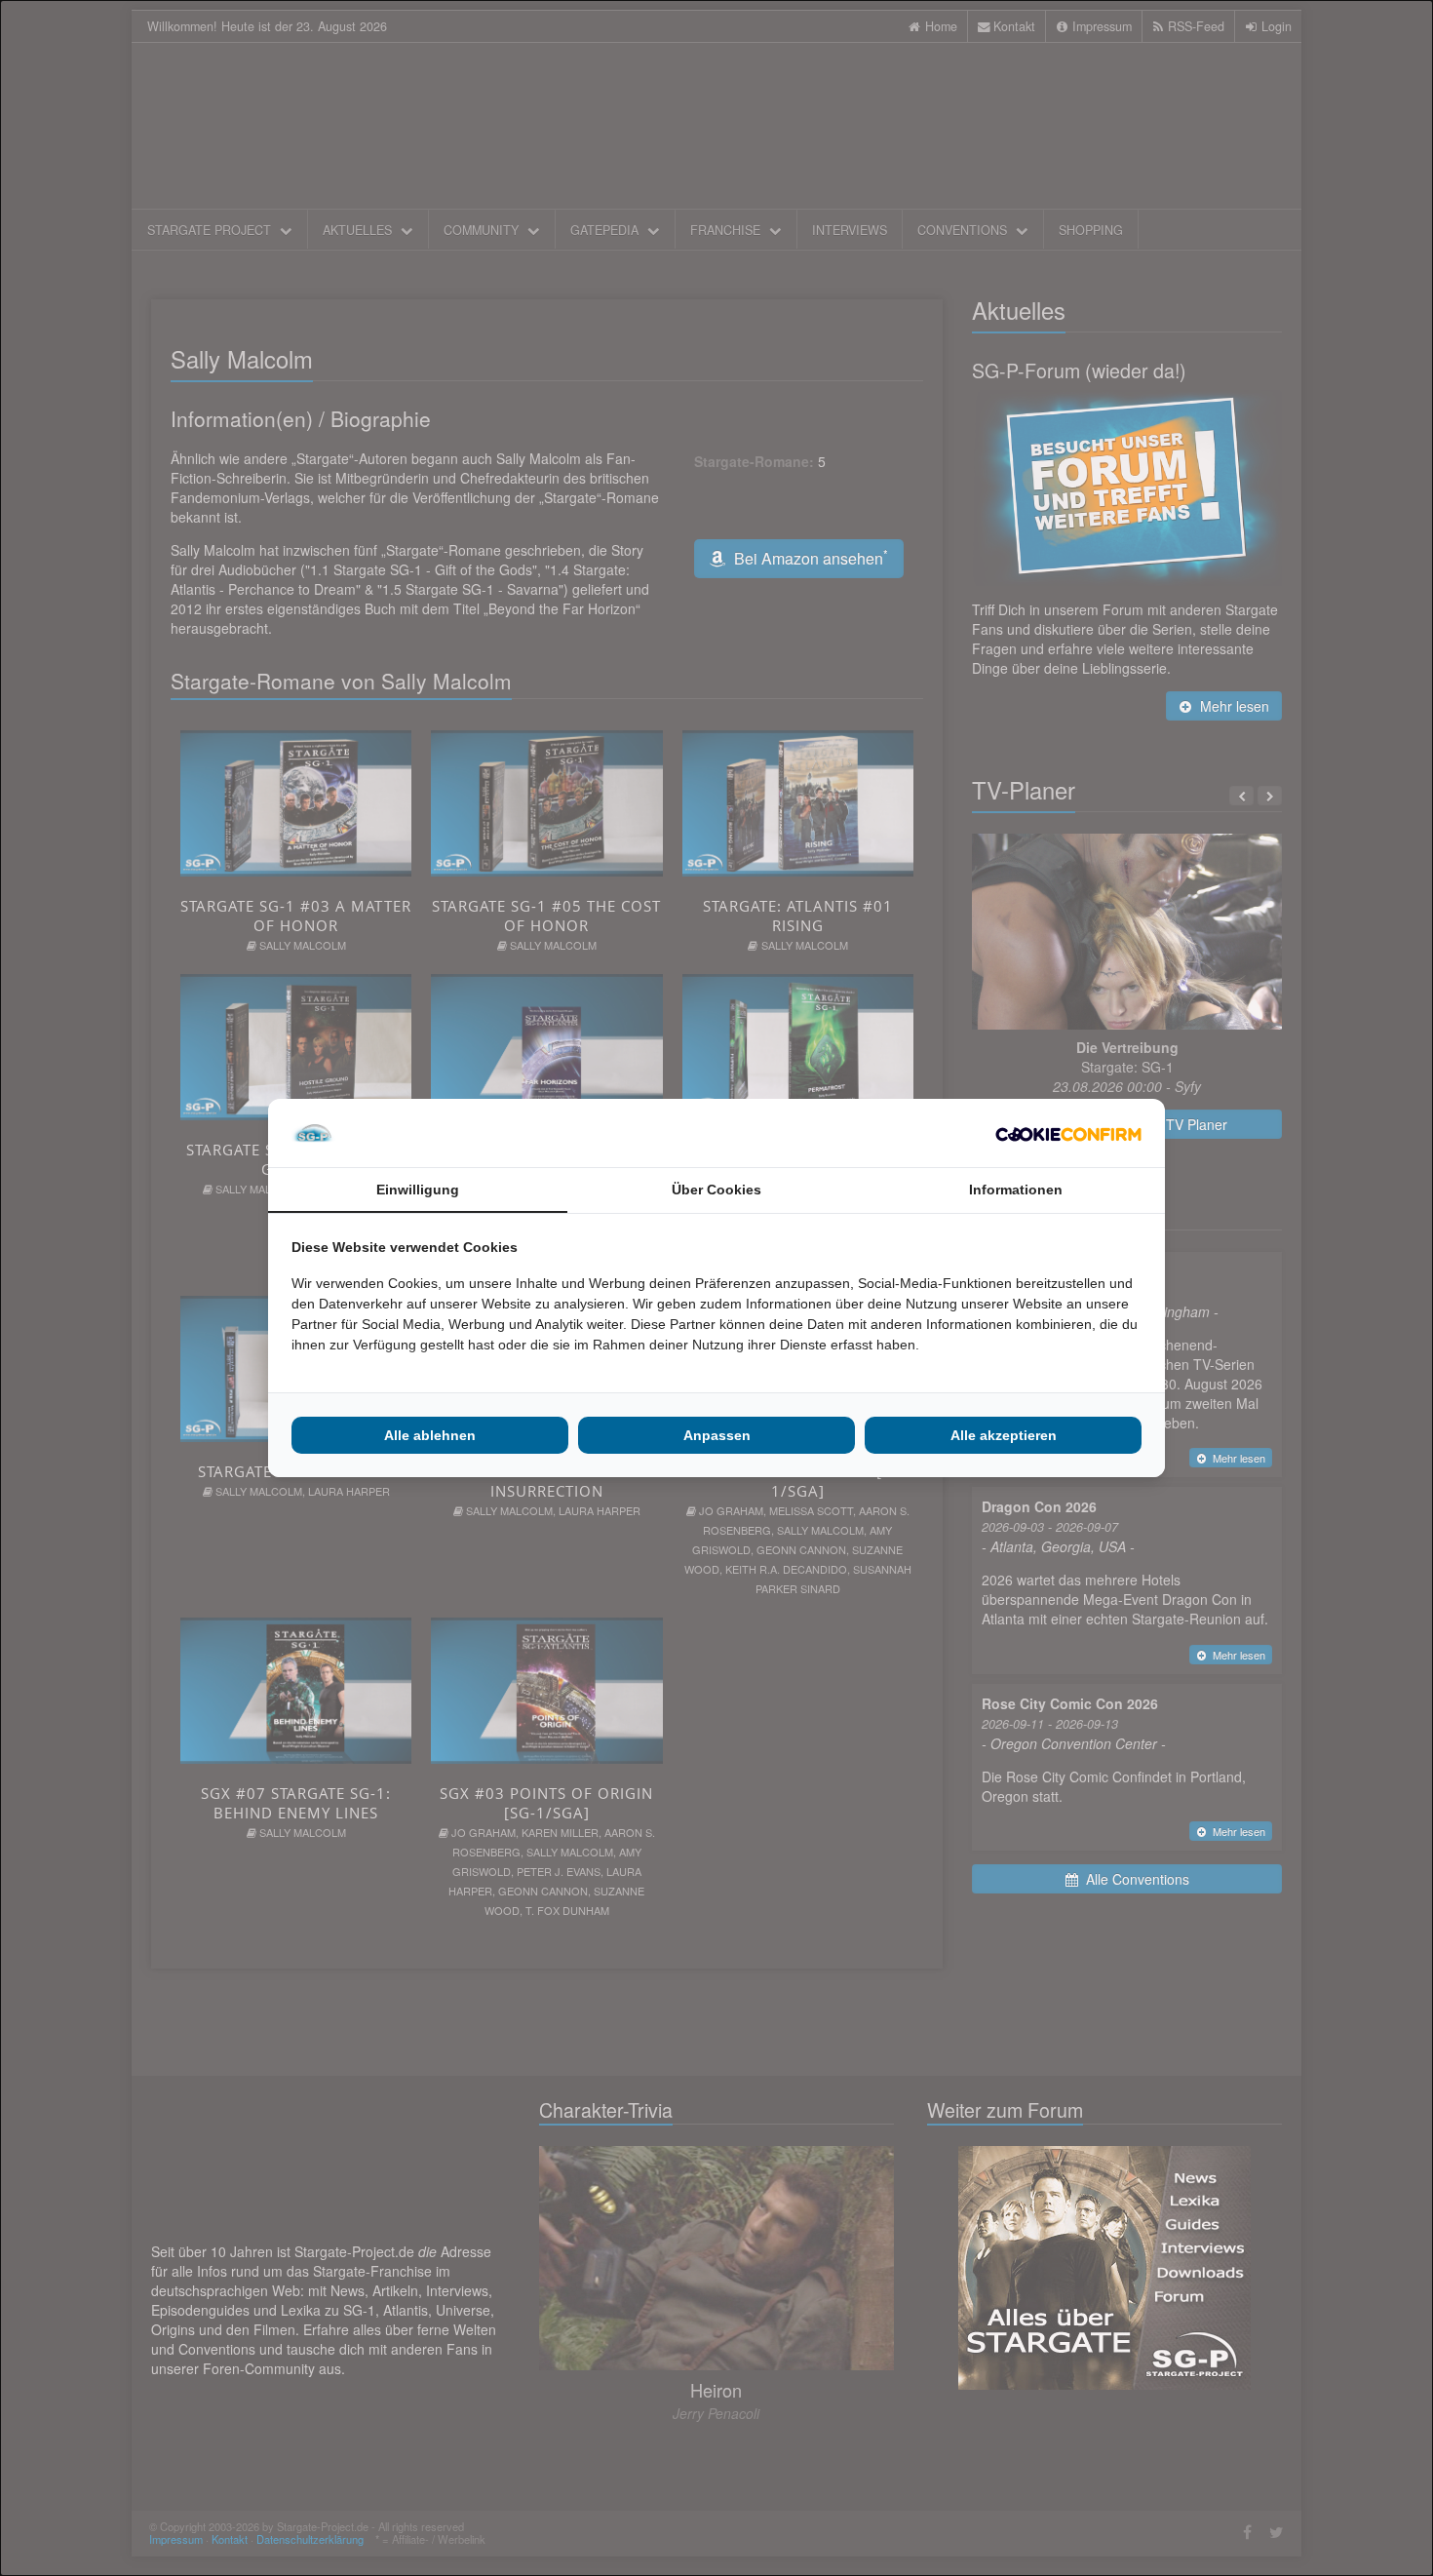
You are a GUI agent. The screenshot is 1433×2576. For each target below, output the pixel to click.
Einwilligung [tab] (418, 1190)
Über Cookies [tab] (716, 1190)
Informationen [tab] (1016, 1190)
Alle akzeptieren (1004, 1435)
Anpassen (717, 1435)
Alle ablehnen (430, 1435)
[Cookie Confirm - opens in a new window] (1068, 1133)
